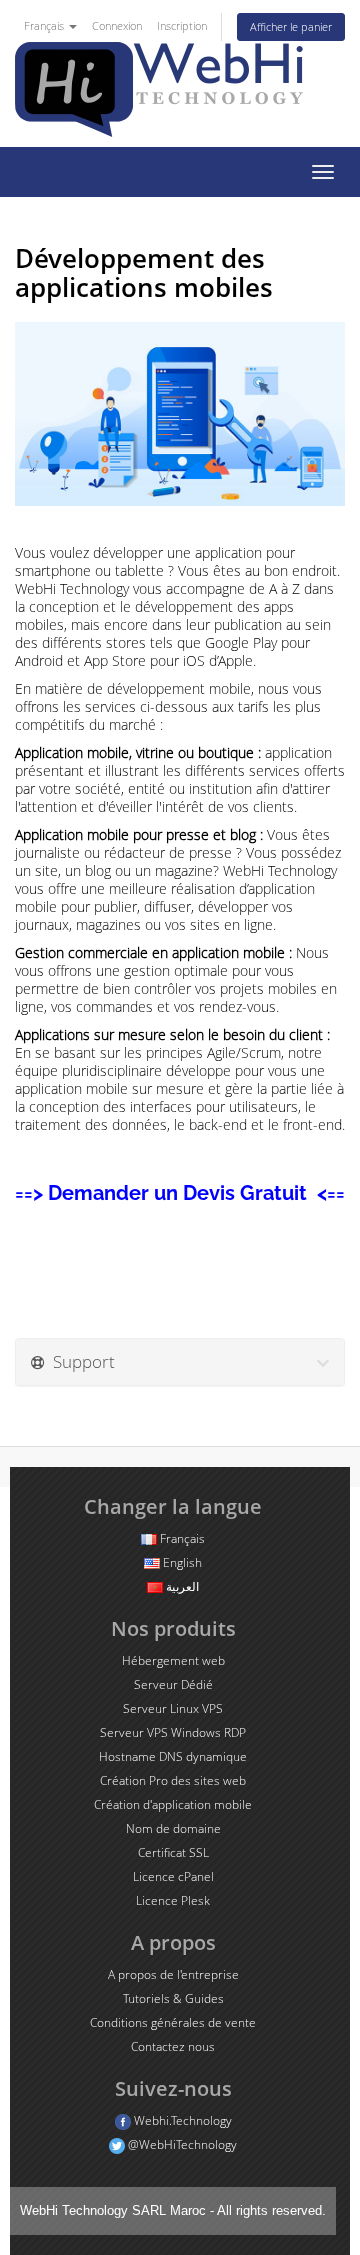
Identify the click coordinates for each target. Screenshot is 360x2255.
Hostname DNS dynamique (173, 1756)
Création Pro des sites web (173, 1780)
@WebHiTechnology (181, 2144)
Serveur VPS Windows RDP (173, 1732)
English (181, 1562)
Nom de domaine (173, 1828)
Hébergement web (173, 1660)
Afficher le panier (291, 26)
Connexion (117, 25)
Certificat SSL (173, 1852)
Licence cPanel (173, 1876)
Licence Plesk (173, 1900)
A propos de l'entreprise (173, 1974)
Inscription (182, 25)
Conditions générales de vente (173, 2022)
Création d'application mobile (173, 1804)
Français (45, 25)
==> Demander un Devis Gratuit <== (180, 1193)
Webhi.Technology (181, 2120)
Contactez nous (173, 2046)
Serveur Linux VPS (173, 1708)
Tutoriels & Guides (173, 1998)
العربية (181, 1586)
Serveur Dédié (173, 1684)
